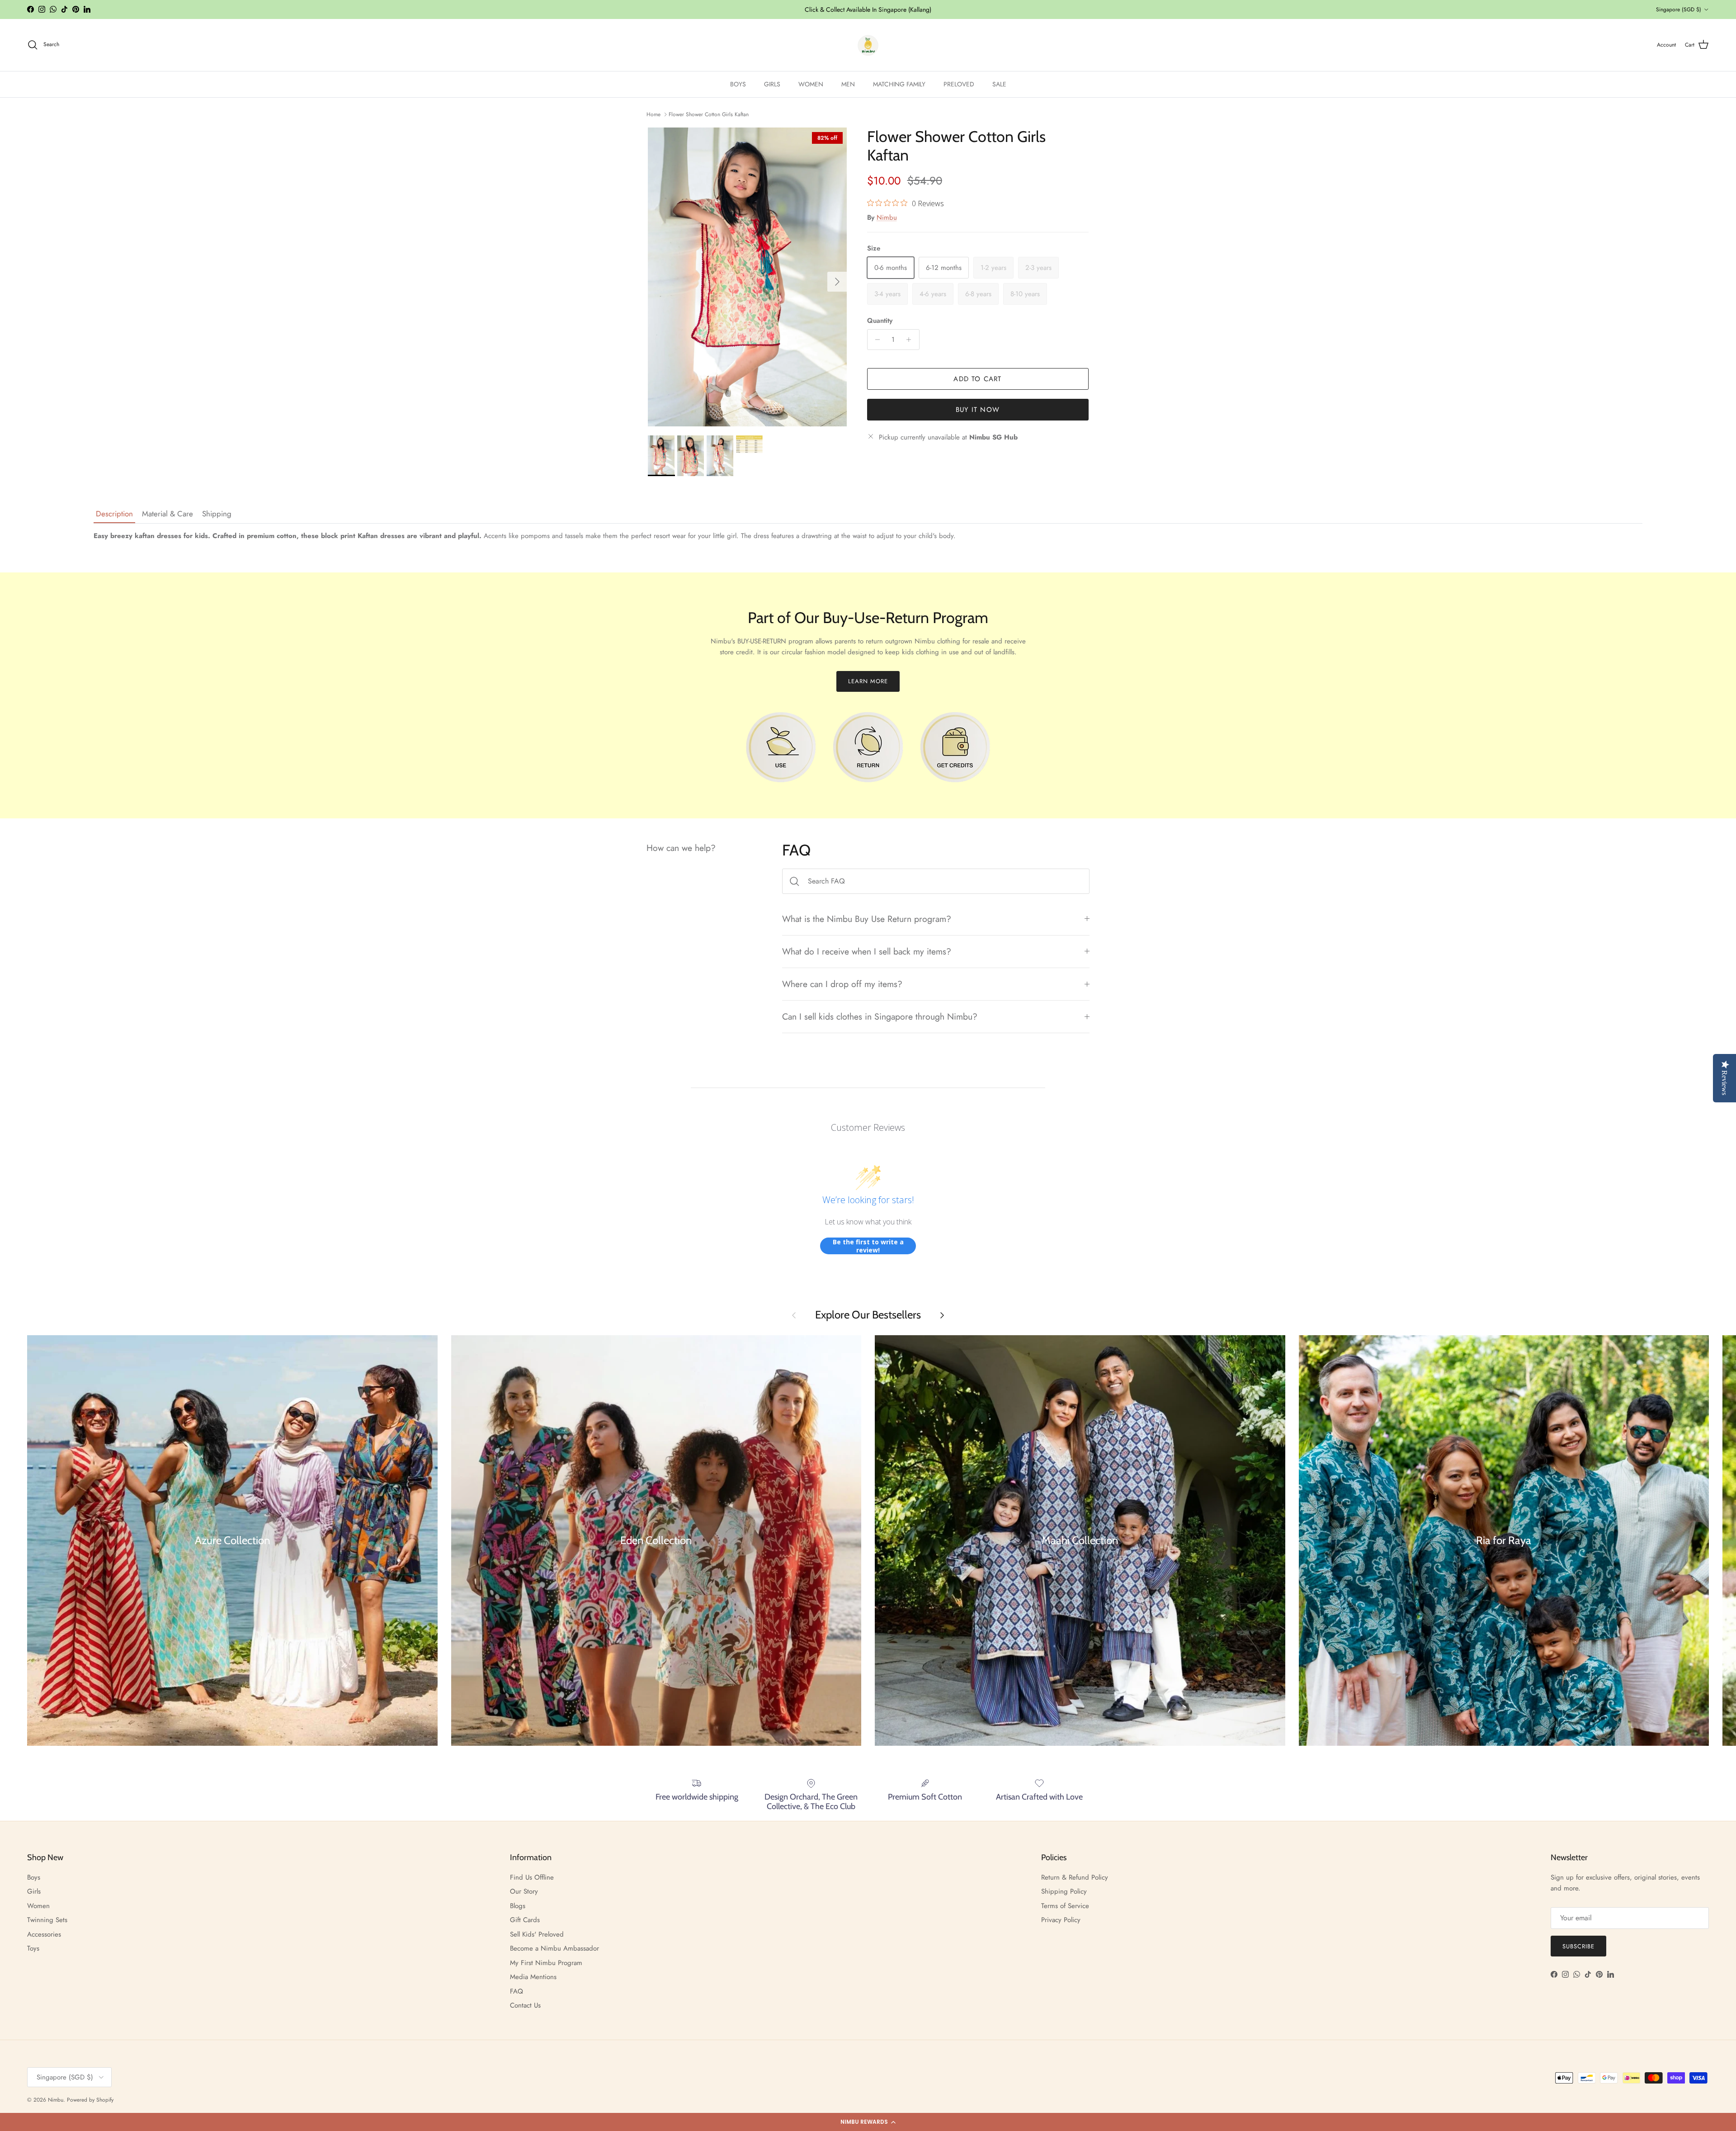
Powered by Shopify (90, 2100)
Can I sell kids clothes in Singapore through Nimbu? (880, 1016)
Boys (34, 1877)
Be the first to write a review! (868, 1246)
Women (38, 1906)
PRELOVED (959, 84)
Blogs (518, 1906)
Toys (33, 1948)
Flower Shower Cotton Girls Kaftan (709, 114)
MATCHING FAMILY (899, 84)
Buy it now (978, 410)
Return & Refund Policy (1075, 1877)
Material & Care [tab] (167, 514)
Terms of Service (1065, 1906)
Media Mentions (533, 1977)
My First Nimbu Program (546, 1963)
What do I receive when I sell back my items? (867, 951)
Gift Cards (525, 1920)
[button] (868, 2122)
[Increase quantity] (911, 340)
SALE (999, 84)
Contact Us (525, 2005)
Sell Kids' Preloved (537, 1934)
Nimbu (887, 217)
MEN (848, 84)
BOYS (738, 84)
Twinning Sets (47, 1920)
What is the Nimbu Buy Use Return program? (867, 919)
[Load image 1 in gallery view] (748, 277)
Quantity (880, 321)
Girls (34, 1891)
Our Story (524, 1891)
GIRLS (772, 84)
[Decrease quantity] (875, 340)
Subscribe (1578, 1946)
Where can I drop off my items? (842, 984)
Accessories (44, 1934)
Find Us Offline (532, 1877)
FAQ (517, 1991)
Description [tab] (114, 514)
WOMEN (811, 84)
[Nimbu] (868, 45)
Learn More (868, 681)
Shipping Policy (1064, 1891)
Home (653, 114)
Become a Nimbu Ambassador (554, 1948)
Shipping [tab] (217, 514)
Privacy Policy (1061, 1920)
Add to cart (977, 379)
